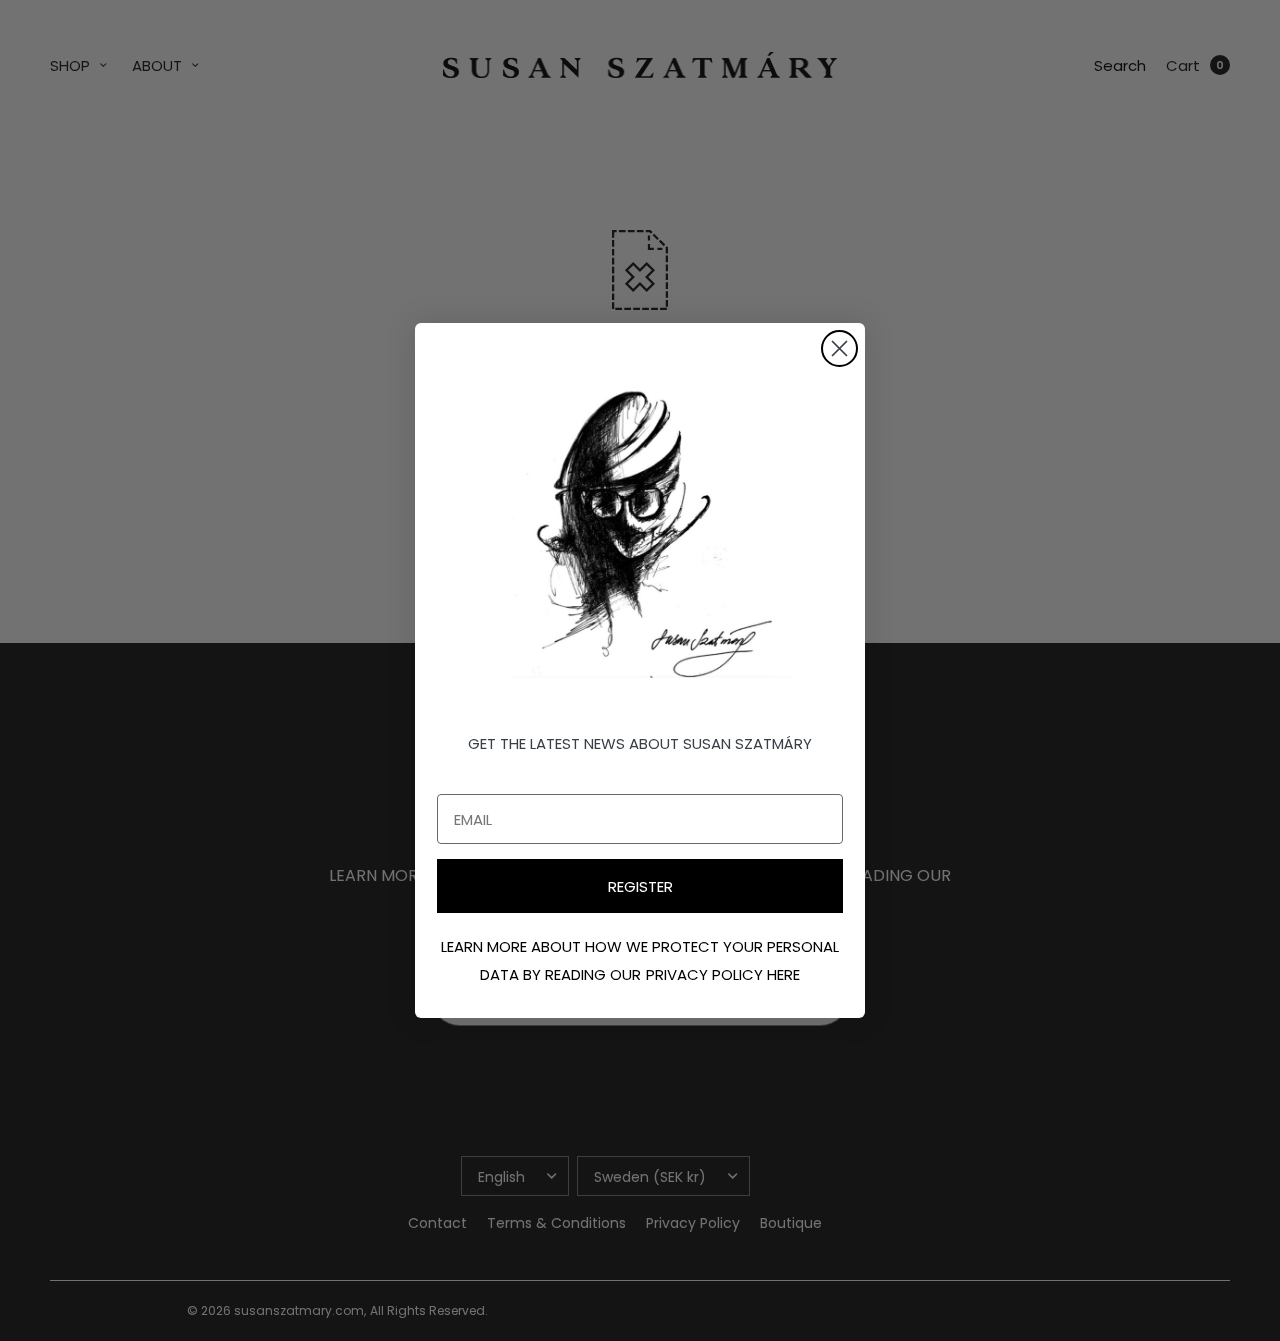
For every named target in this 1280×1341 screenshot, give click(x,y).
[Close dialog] (839, 348)
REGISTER (640, 886)
